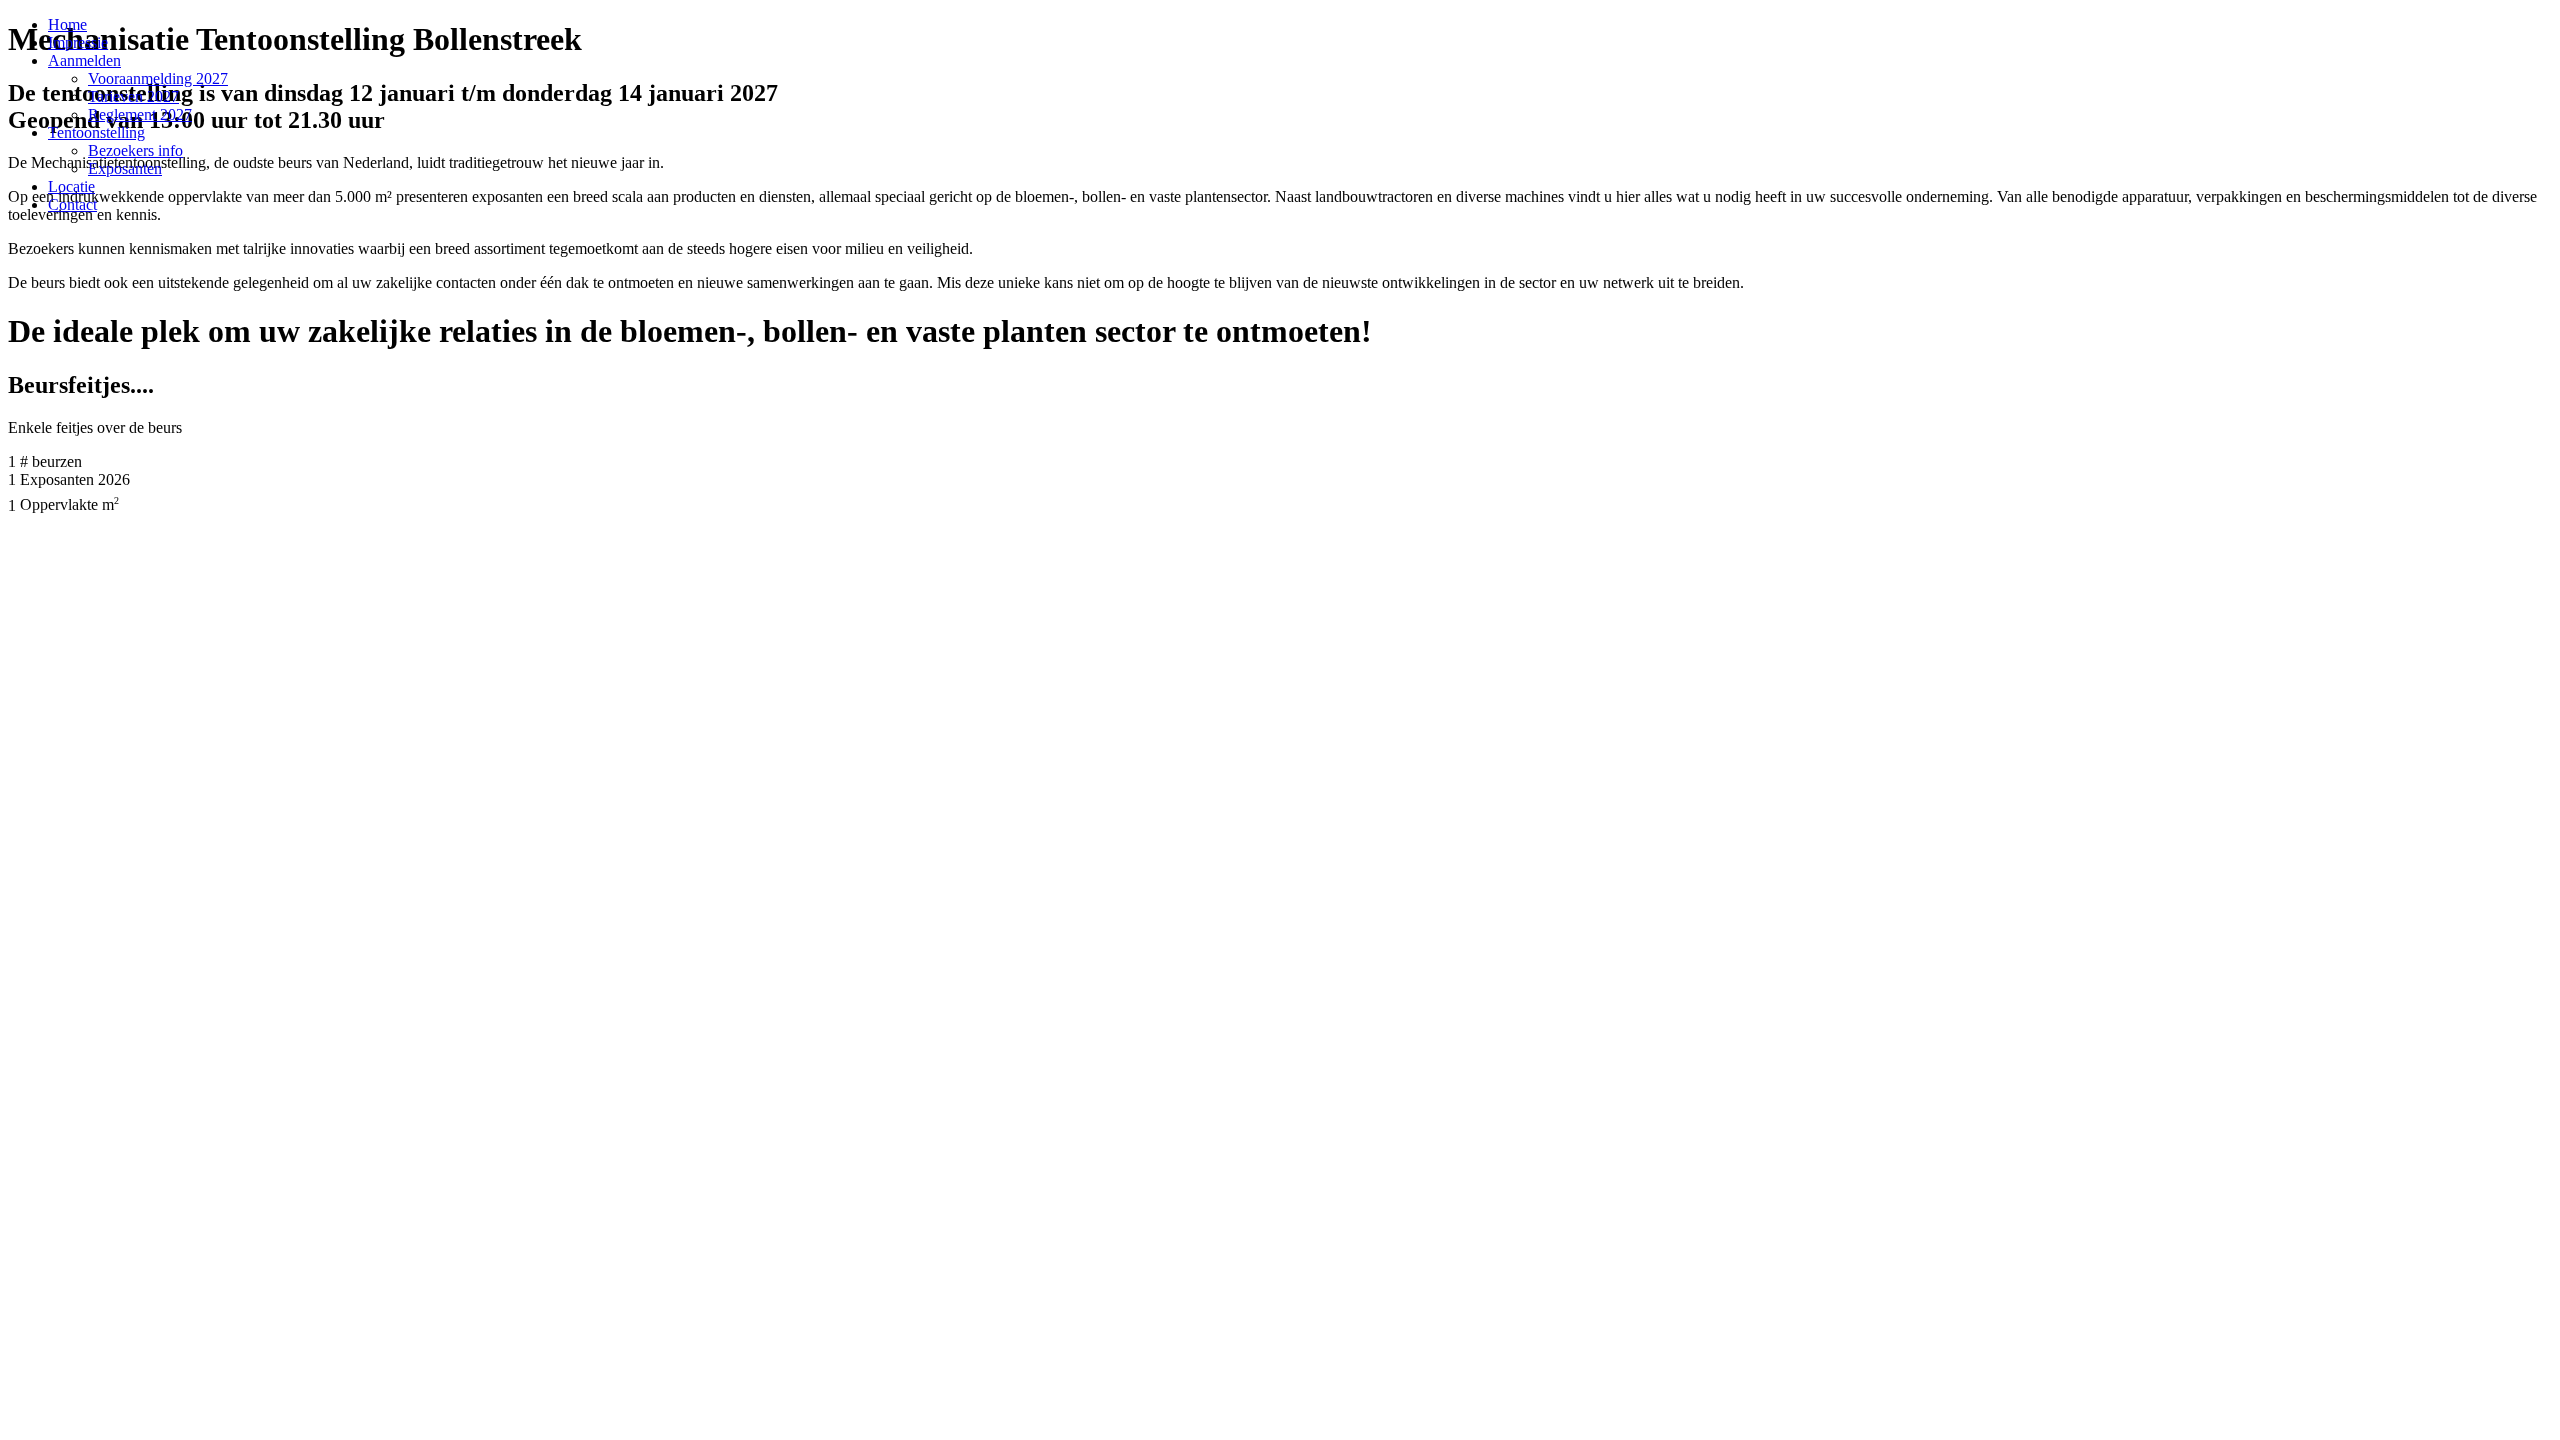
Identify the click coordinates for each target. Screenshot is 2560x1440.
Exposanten (125, 168)
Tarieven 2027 (133, 96)
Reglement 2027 (140, 114)
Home (67, 24)
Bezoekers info (135, 150)
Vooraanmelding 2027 (158, 78)
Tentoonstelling (96, 132)
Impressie (78, 42)
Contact (72, 204)
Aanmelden (84, 60)
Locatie (71, 186)
